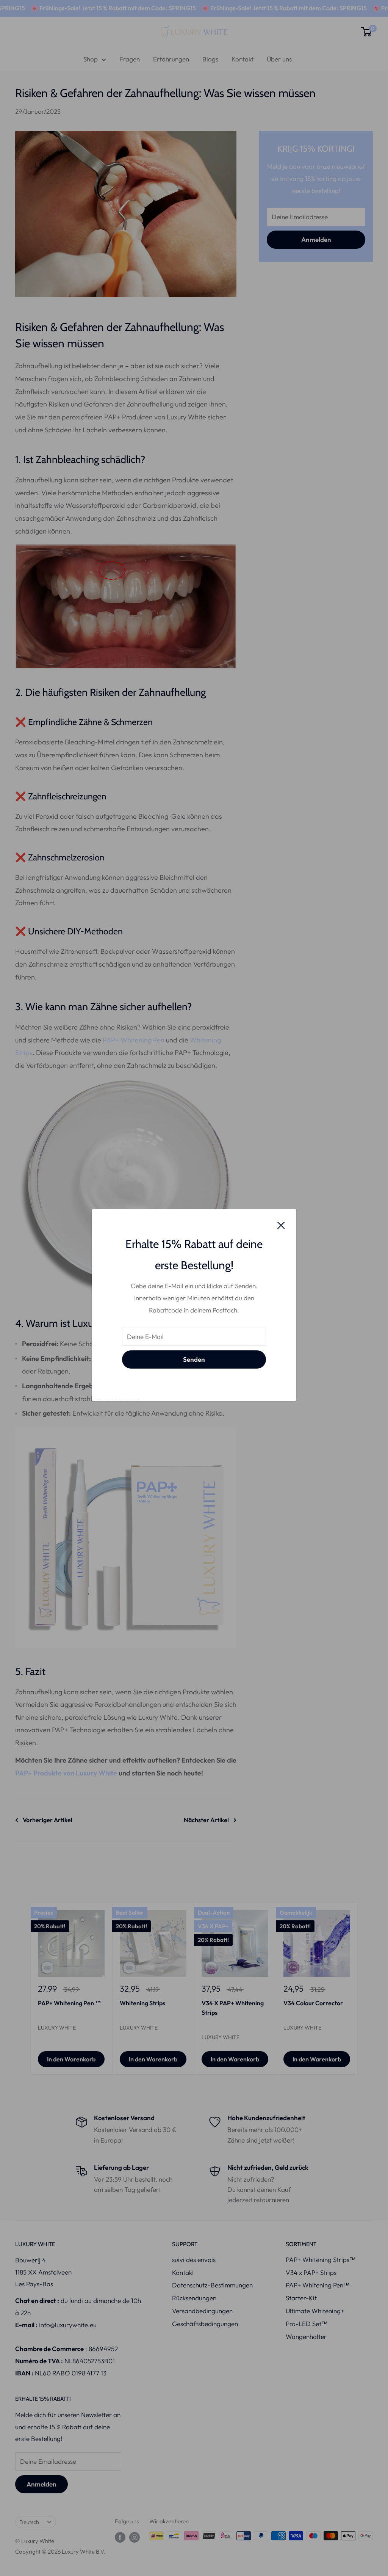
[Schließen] (281, 1224)
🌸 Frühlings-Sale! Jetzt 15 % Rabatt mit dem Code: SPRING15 (252, 8)
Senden (194, 1359)
